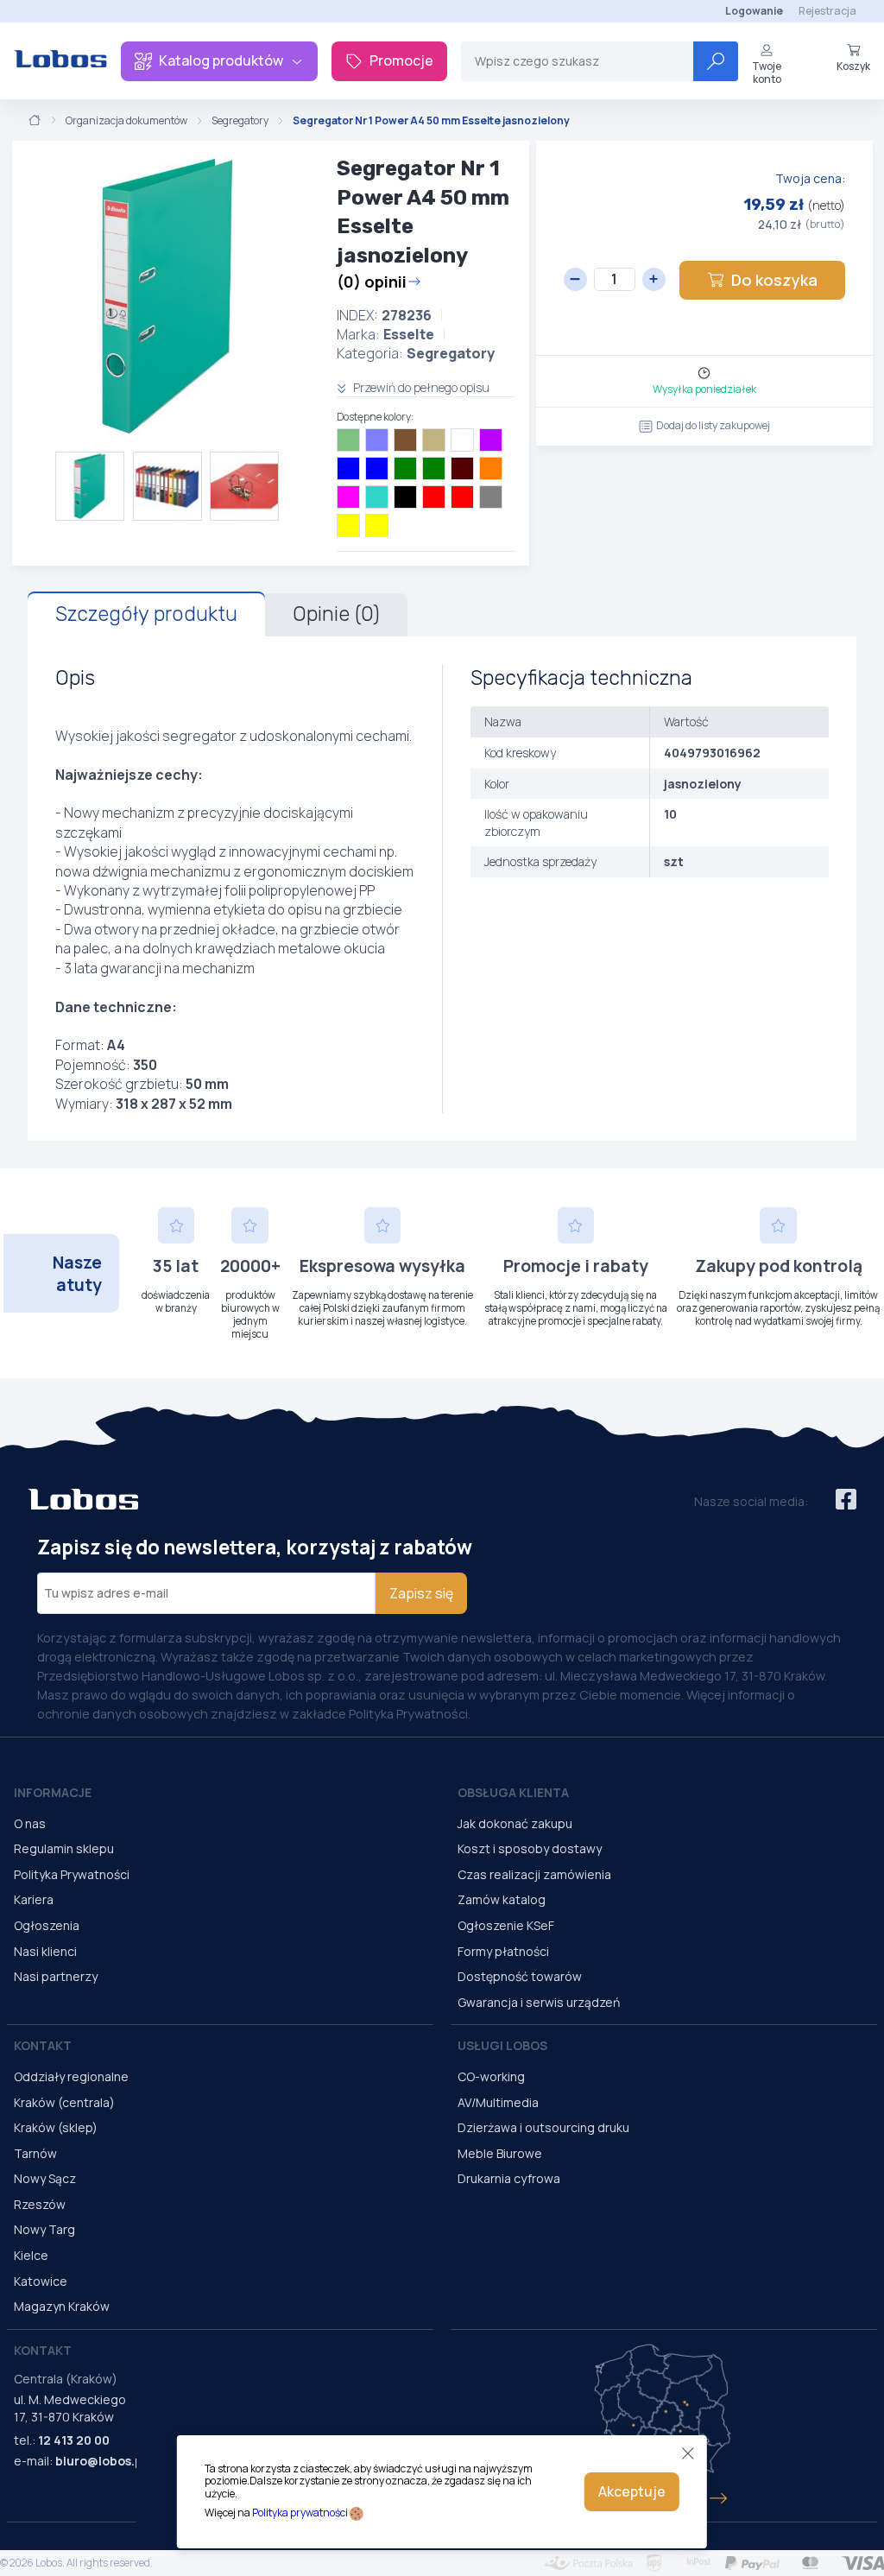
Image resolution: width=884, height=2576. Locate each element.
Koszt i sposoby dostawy (530, 1848)
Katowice (41, 2281)
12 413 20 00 (74, 2440)
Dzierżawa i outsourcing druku (543, 2127)
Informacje (53, 1792)
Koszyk (853, 66)
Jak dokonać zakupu (515, 1823)
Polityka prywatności (300, 2513)
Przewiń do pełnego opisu (420, 387)
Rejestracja (827, 11)
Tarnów (35, 2153)
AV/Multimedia (498, 2102)
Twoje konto (767, 72)
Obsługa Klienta (513, 1792)
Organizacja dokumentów (126, 121)
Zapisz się (421, 1593)
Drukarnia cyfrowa (509, 2178)
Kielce (31, 2255)
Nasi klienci (45, 1951)
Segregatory (240, 121)
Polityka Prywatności (72, 1874)
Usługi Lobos (502, 2045)
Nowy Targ (44, 2229)
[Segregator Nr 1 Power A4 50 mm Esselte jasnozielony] (167, 296)
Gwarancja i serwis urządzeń (539, 2002)
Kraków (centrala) (64, 2102)
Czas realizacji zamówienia (534, 1874)
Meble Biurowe (500, 2153)
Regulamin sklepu (64, 1848)
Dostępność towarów (520, 1976)
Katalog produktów (221, 60)
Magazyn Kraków (62, 2306)
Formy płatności (503, 1951)
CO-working (491, 2076)
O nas (30, 1823)
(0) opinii (372, 282)
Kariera (34, 1899)
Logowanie (754, 11)
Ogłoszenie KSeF (506, 1925)
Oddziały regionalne (71, 2076)
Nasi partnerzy (56, 1976)
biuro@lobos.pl (101, 2461)
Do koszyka (774, 280)
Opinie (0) (336, 614)
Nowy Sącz (45, 2178)
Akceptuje (632, 2491)
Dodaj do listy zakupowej (713, 425)
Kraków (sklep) (56, 2127)
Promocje (401, 60)
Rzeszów (40, 2204)
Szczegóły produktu (146, 614)
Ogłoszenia (47, 1925)
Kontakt (43, 2045)
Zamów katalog (502, 1899)
